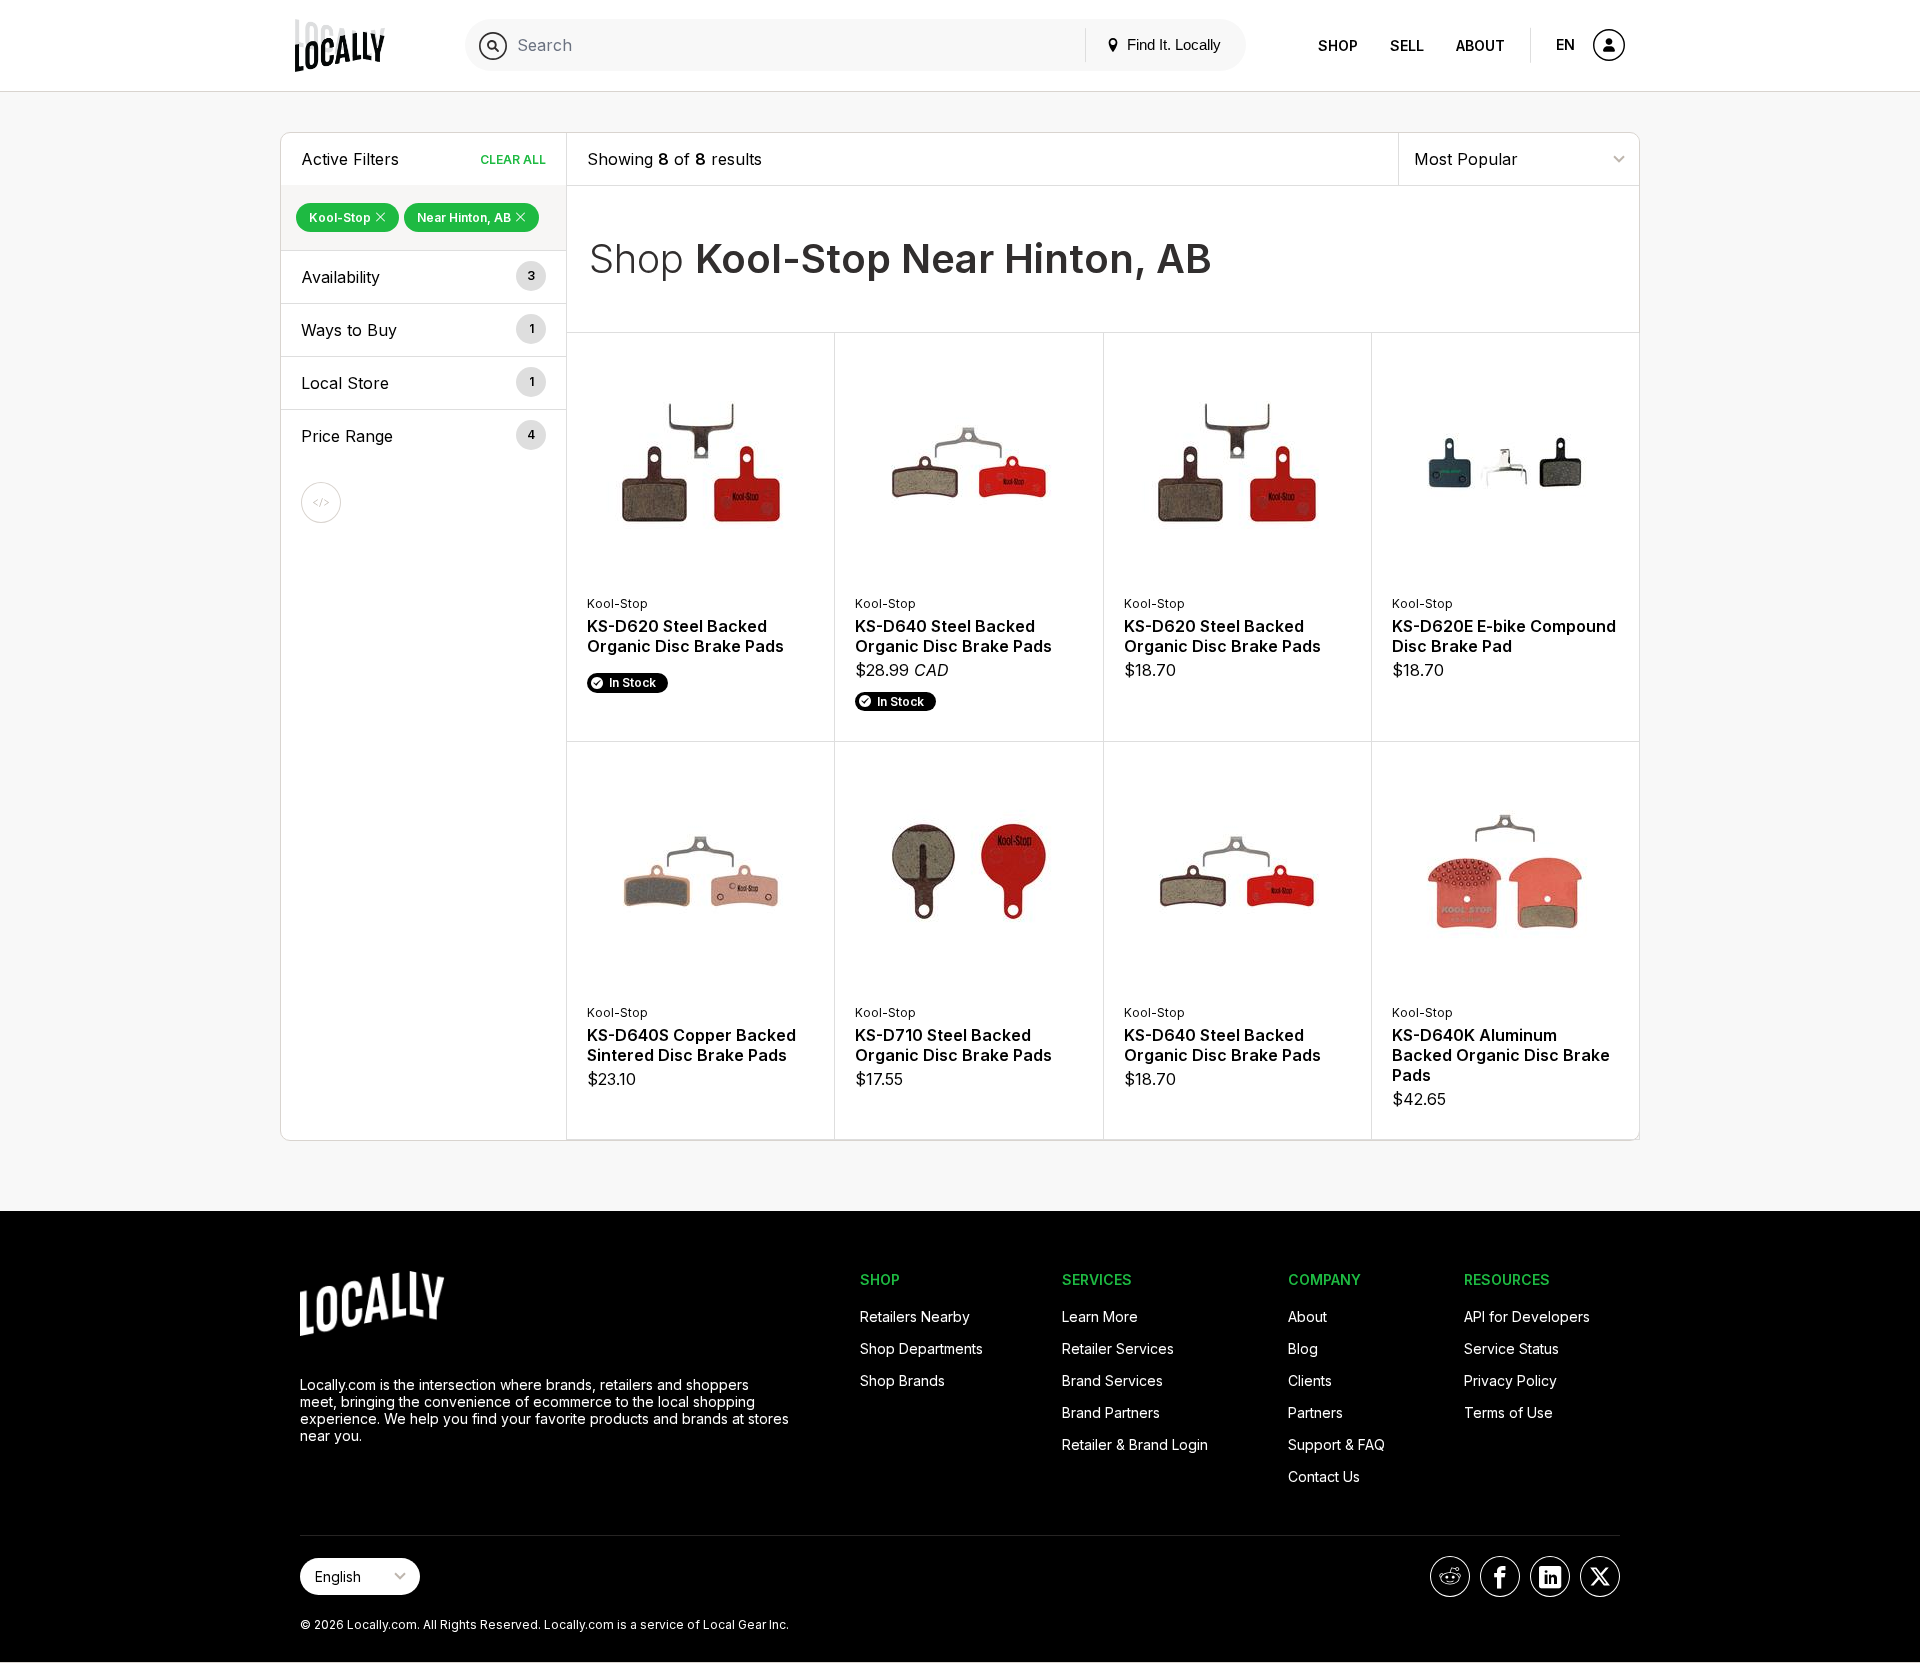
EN (1565, 44)
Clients (1310, 1380)
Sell (1407, 45)
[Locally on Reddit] (1450, 1576)
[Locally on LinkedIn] (1550, 1576)
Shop (1338, 45)
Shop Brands (902, 1380)
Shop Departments (921, 1348)
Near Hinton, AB (465, 217)
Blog (1303, 1348)
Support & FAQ (1336, 1444)
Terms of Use (1508, 1412)
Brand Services (1112, 1380)
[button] (423, 277)
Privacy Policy (1510, 1380)
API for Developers (1527, 1316)
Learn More (1100, 1316)
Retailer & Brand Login (1135, 1444)
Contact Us (1324, 1476)
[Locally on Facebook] (1500, 1576)
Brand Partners (1111, 1412)
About (1480, 45)
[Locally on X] (1600, 1576)
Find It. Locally (1172, 44)
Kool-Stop (341, 217)
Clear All (513, 159)
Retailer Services (1118, 1348)
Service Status (1511, 1348)
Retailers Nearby (915, 1316)
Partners (1315, 1412)
